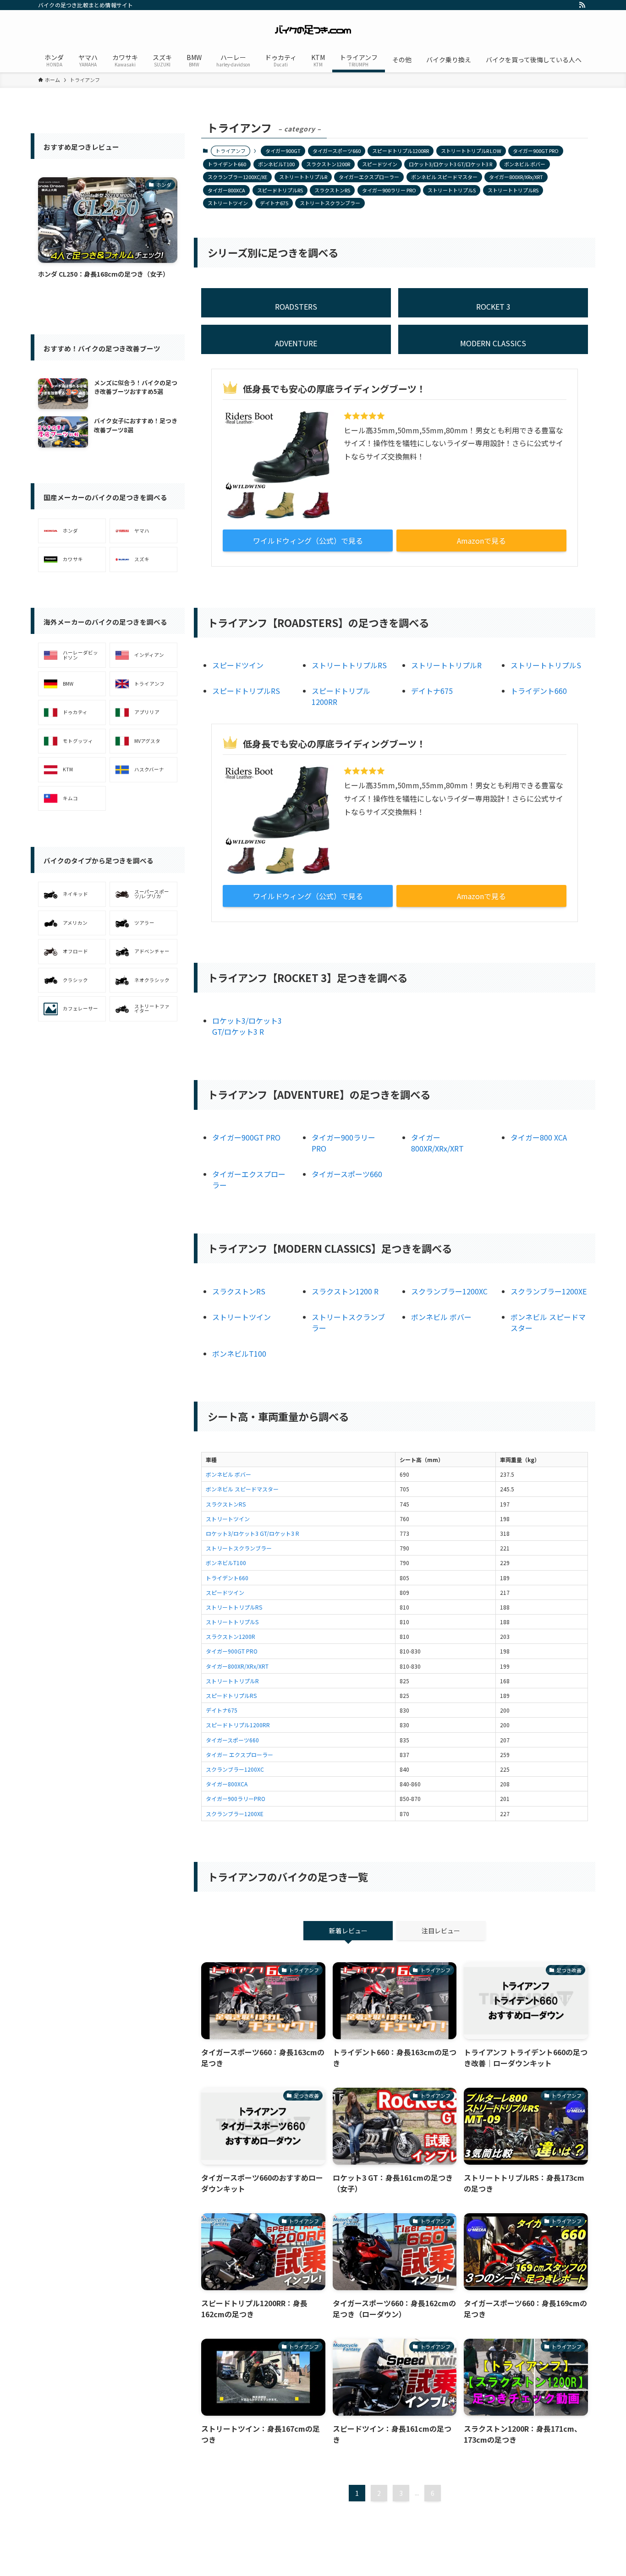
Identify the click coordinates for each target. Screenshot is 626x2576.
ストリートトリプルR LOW (471, 151)
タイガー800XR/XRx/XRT (516, 177)
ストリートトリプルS (452, 190)
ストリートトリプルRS (513, 190)
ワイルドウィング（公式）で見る (308, 540)
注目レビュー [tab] (441, 1931)
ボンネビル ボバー (525, 164)
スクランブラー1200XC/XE (237, 177)
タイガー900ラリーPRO (236, 1798)
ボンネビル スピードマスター (444, 177)
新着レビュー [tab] (348, 1931)
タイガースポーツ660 (337, 151)
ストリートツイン (228, 203)
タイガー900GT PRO (536, 151)
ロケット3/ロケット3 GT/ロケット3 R (450, 164)
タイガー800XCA (226, 190)
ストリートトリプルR (303, 177)
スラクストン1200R (328, 164)
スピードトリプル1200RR (401, 151)
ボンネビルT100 (276, 164)
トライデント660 (227, 164)
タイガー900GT (283, 151)
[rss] (582, 5)
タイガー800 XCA (539, 1137)
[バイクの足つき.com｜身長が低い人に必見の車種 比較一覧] (313, 30)
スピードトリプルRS (280, 190)
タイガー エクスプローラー (239, 1755)
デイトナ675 (274, 203)
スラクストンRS (332, 190)
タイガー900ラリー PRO (389, 190)
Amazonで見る (481, 540)
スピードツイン (380, 164)
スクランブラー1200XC (449, 1291)
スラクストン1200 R (345, 1291)
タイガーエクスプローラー (369, 177)
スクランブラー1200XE (549, 1291)
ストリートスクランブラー (330, 203)
